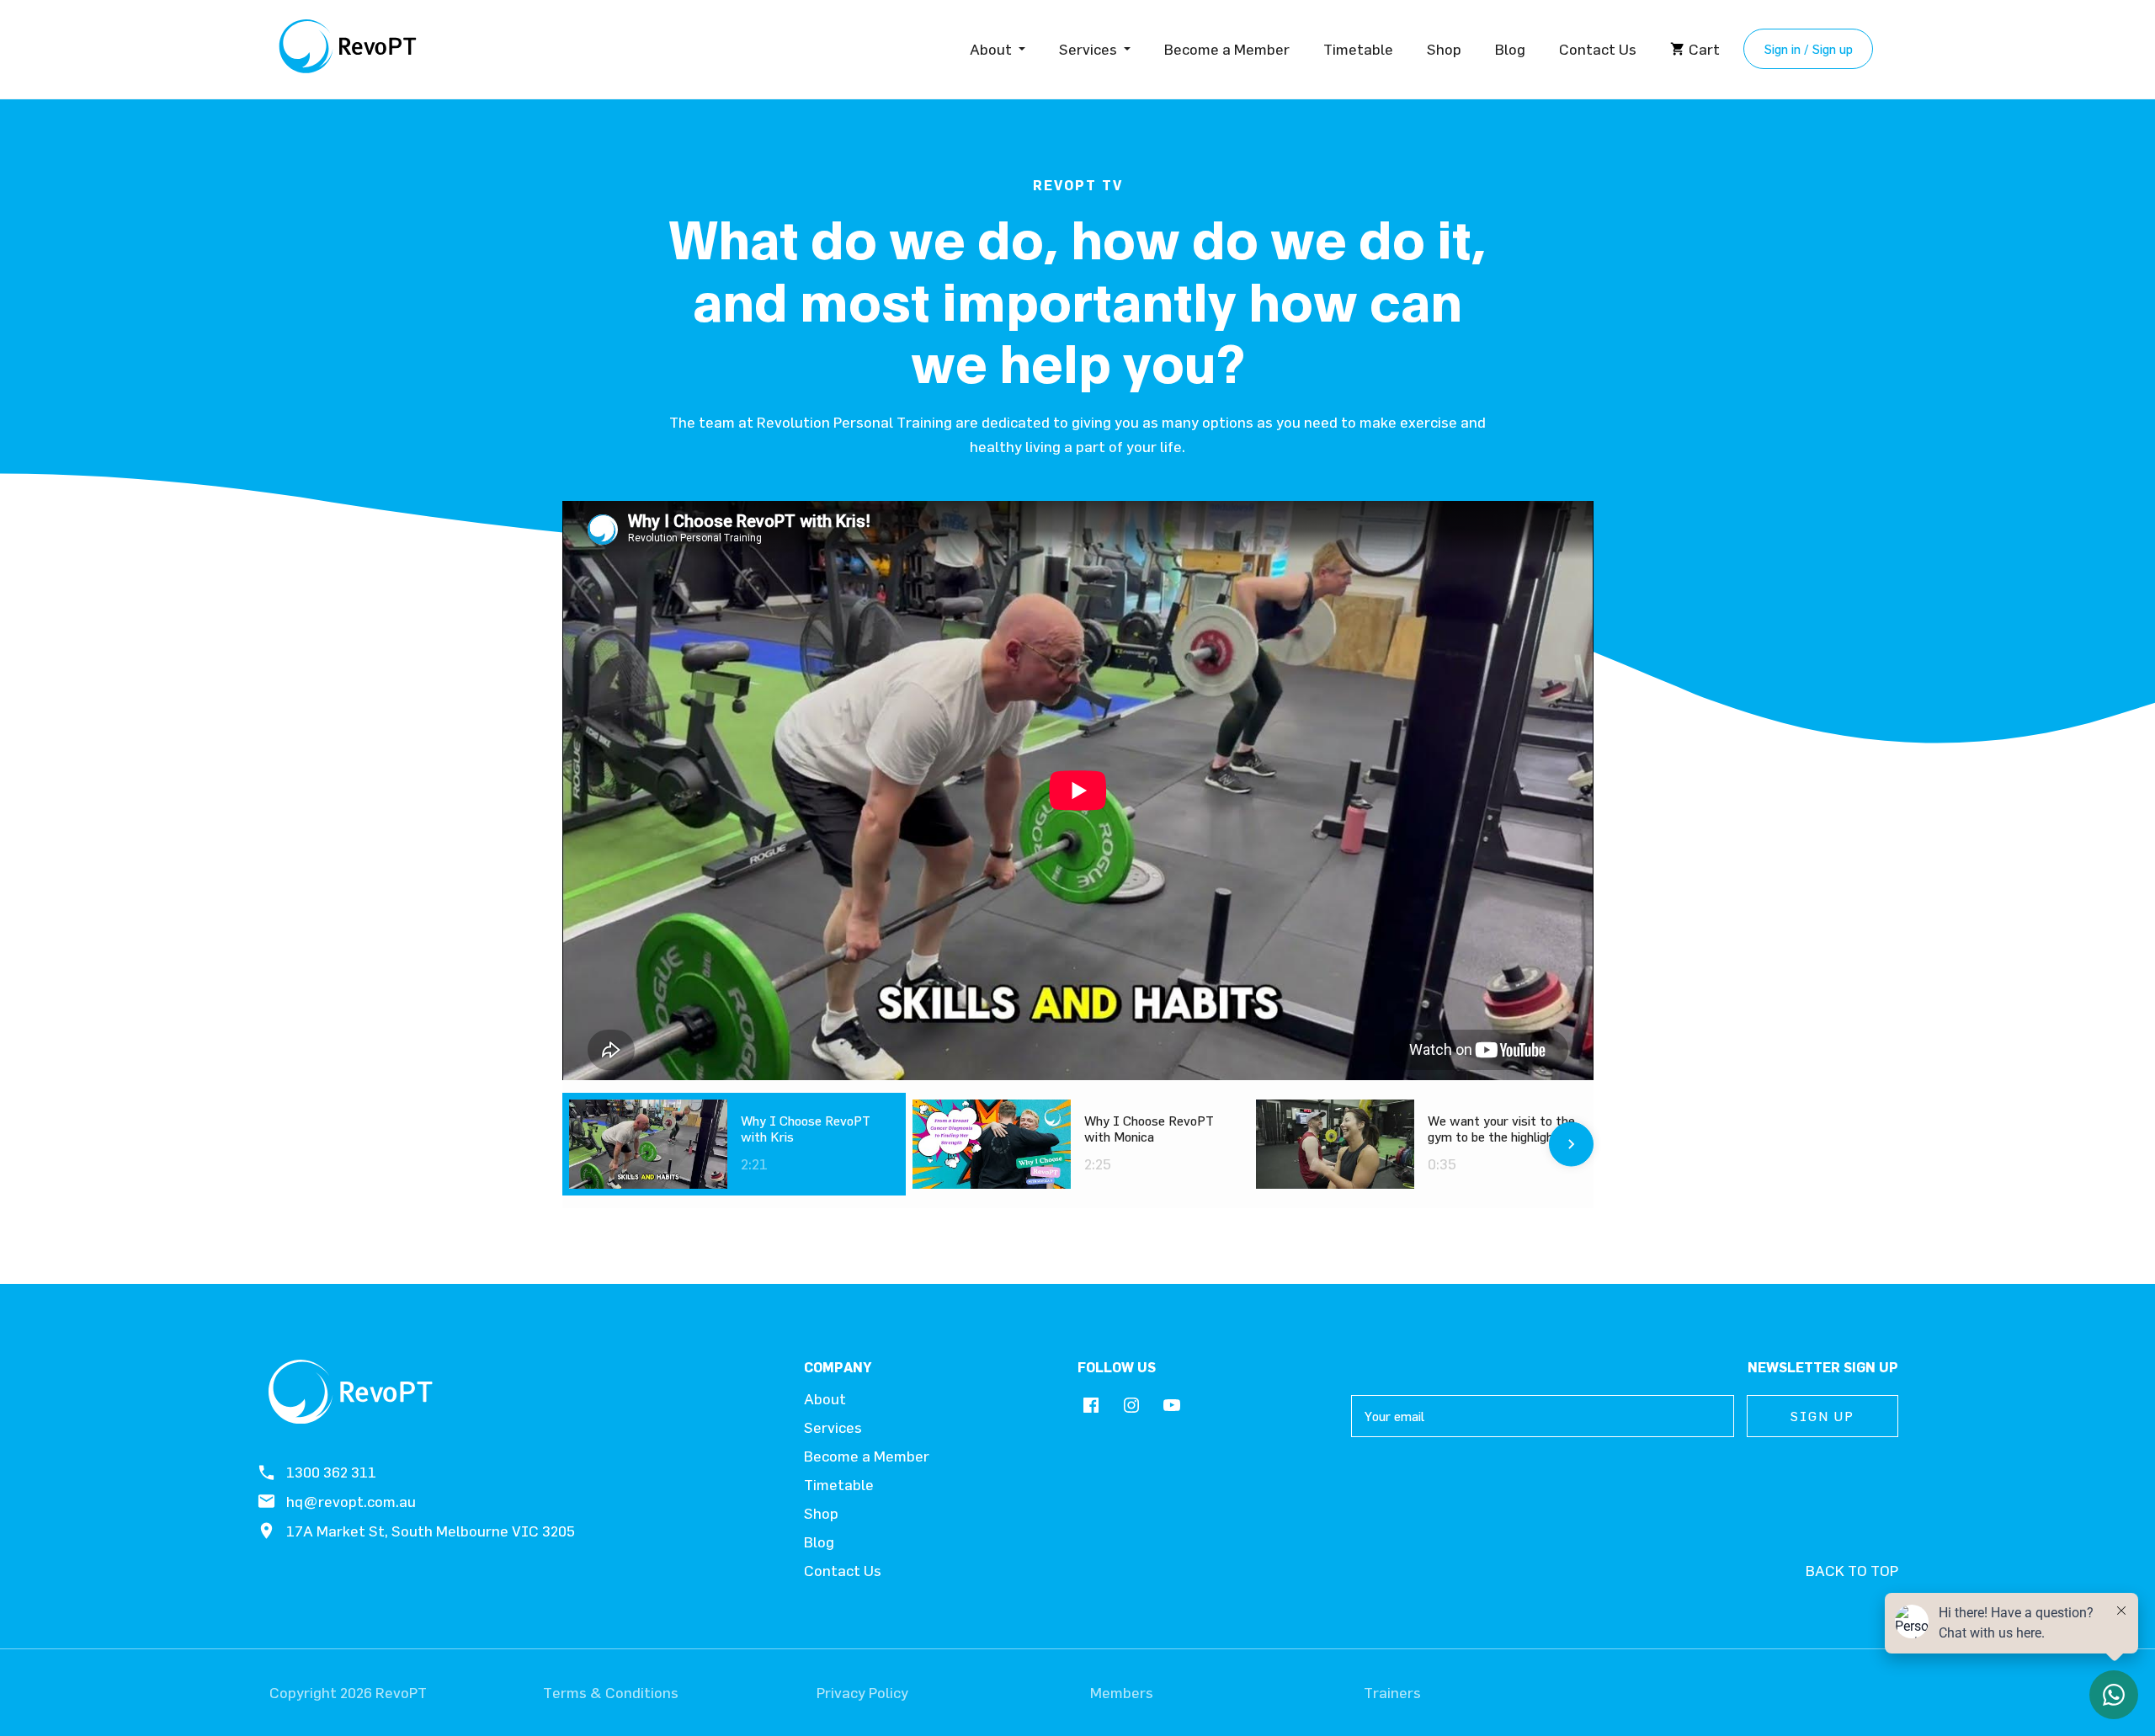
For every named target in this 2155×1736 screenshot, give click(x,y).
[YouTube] (1172, 1406)
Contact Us (1598, 49)
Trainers (1392, 1693)
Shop (1444, 49)
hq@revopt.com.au (351, 1502)
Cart (1704, 49)
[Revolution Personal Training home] (349, 49)
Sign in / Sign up (1808, 49)
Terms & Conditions (611, 1693)
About (991, 49)
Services (1088, 49)
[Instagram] (1131, 1406)
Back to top (1852, 1571)
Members (1122, 1693)
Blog (1510, 49)
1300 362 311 (331, 1472)
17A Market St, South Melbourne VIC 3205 (431, 1531)
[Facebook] (1091, 1406)
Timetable (1358, 49)
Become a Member (1227, 49)
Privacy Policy (862, 1693)
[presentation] (585, 1144)
